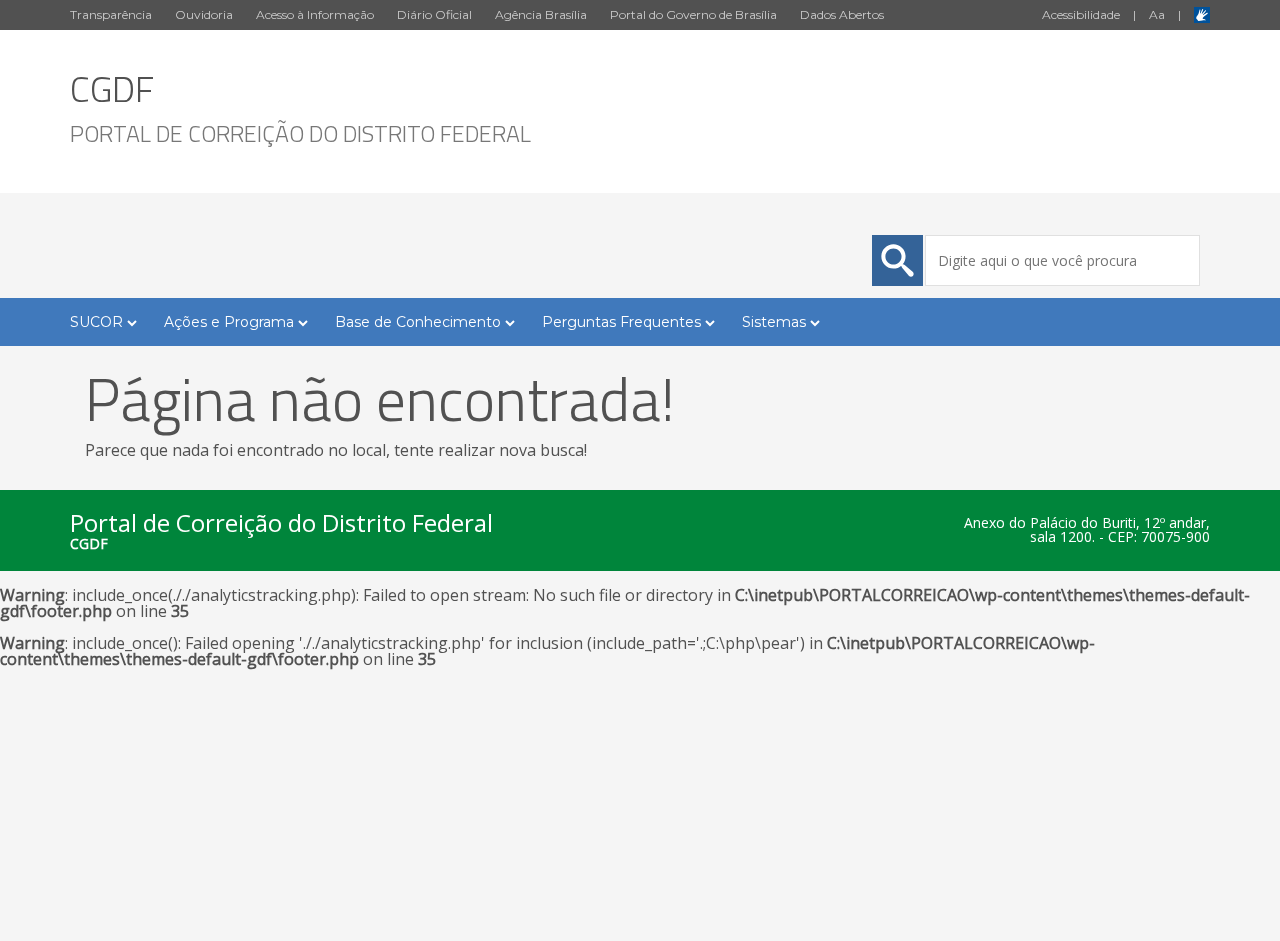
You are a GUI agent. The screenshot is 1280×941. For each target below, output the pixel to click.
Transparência (111, 14)
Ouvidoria (204, 14)
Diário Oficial (434, 14)
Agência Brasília (541, 14)
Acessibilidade (1081, 14)
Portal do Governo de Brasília (693, 14)
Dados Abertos (842, 14)
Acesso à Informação (315, 14)
